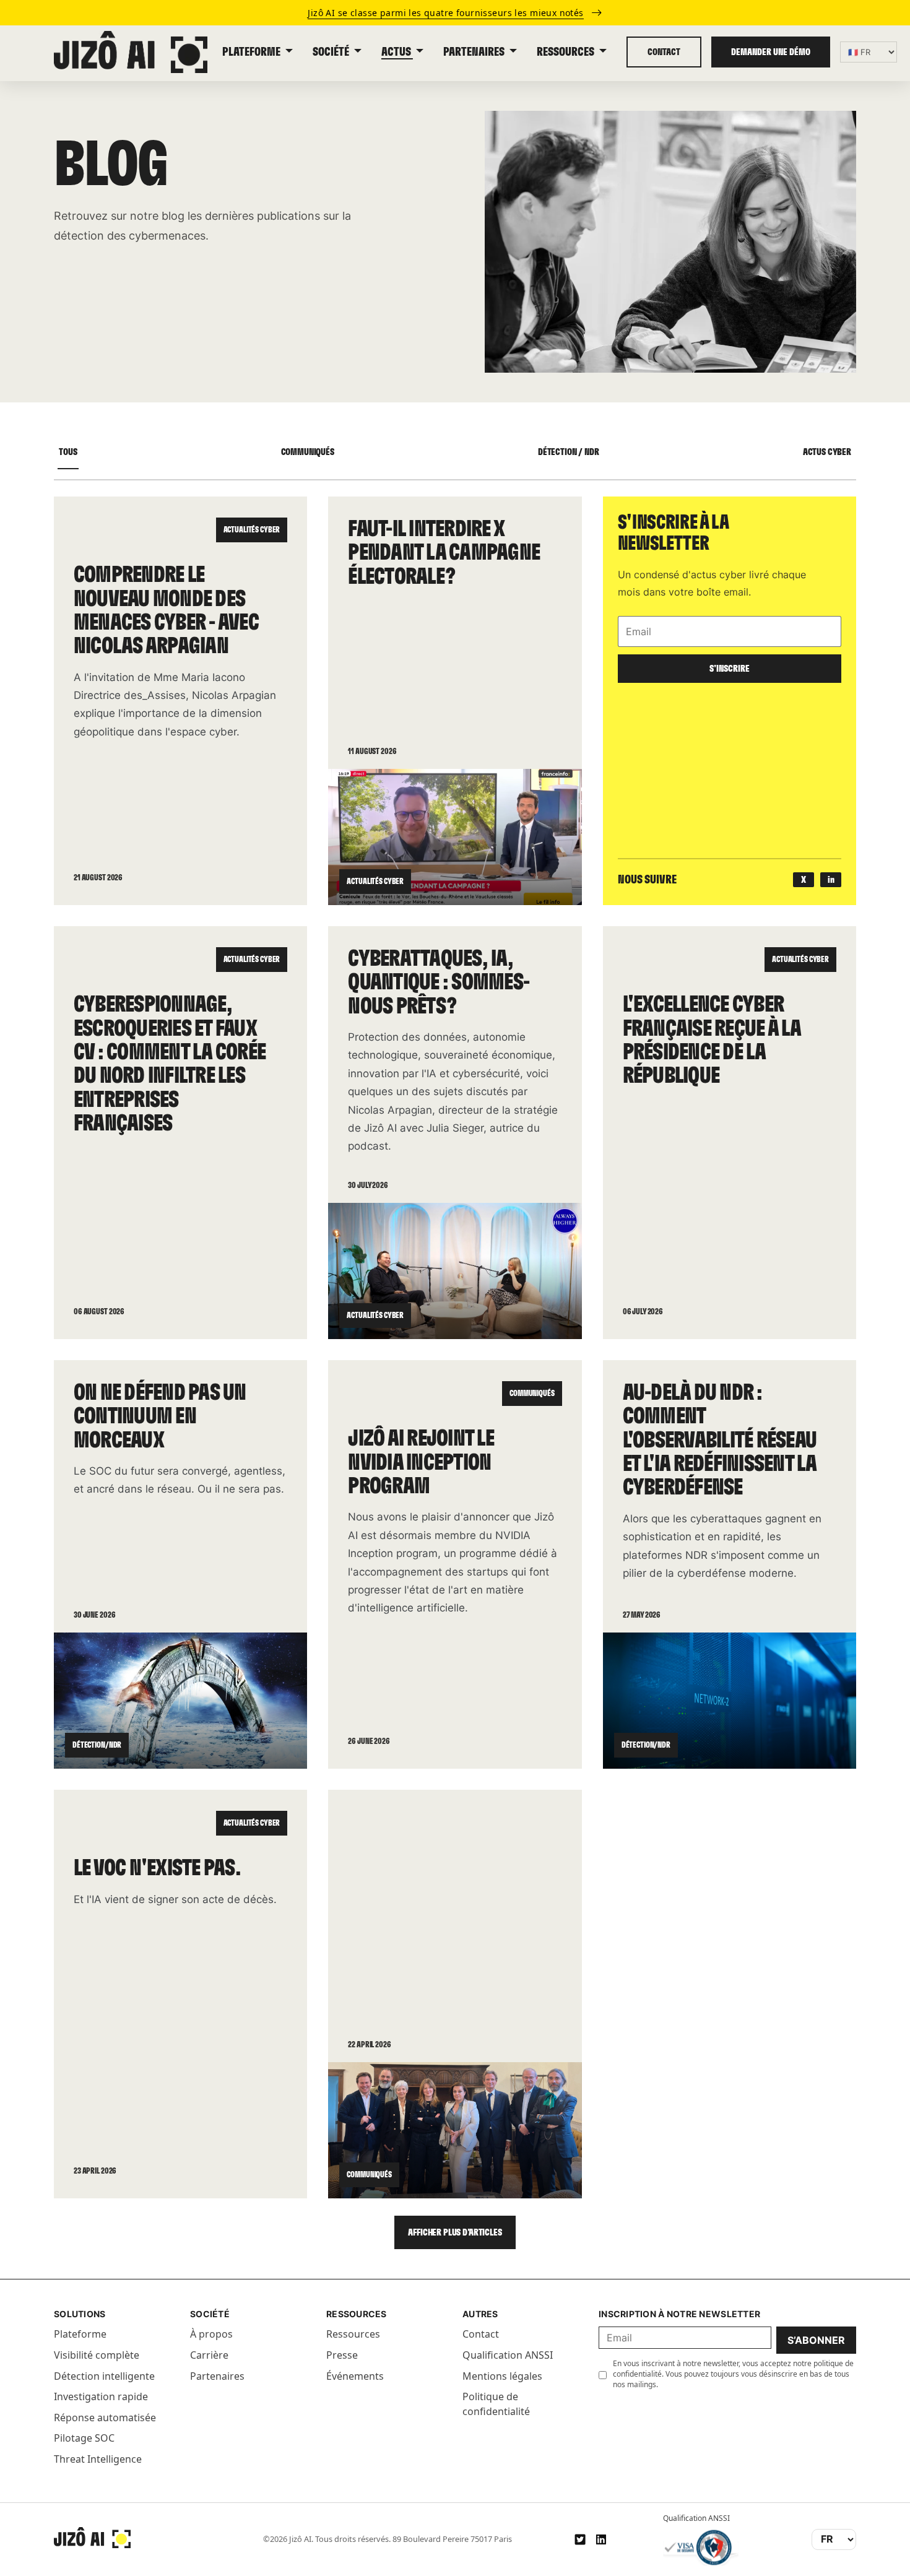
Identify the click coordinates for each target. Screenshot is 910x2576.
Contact (481, 2334)
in (831, 880)
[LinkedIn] (601, 2539)
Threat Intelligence (98, 2459)
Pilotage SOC (84, 2438)
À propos (211, 2334)
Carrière (209, 2355)
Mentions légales (502, 2376)
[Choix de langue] (869, 52)
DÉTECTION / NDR (569, 452)
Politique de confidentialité (496, 2404)
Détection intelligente (104, 2376)
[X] (580, 2539)
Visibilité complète (97, 2355)
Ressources (353, 2334)
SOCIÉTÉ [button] (332, 52)
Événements (355, 2376)
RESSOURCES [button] (566, 52)
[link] (455, 13)
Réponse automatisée (105, 2418)
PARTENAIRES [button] (475, 52)
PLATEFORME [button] (252, 52)
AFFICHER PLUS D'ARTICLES (455, 2232)
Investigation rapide (101, 2396)
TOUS (68, 452)
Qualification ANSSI (508, 2355)
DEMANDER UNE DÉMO (771, 52)
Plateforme (80, 2334)
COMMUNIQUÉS (308, 452)
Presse (342, 2355)
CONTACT (664, 52)
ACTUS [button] (397, 52)
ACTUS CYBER (827, 452)
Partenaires (217, 2376)
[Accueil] (92, 2538)
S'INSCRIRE (730, 669)
